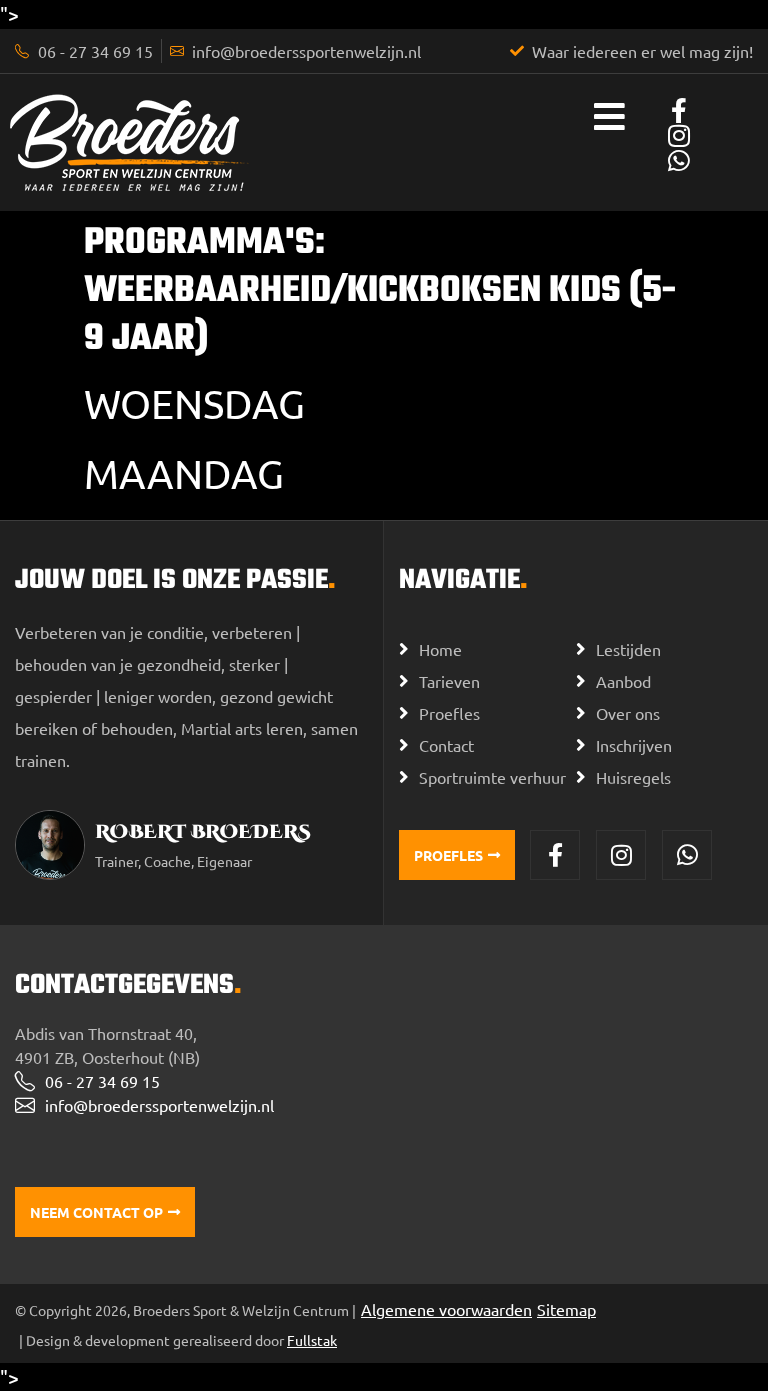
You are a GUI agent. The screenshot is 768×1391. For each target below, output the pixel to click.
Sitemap (566, 1309)
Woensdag (194, 403)
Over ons (628, 713)
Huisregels (633, 777)
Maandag (184, 473)
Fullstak (312, 1340)
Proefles (449, 713)
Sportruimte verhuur (492, 777)
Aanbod (623, 681)
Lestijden (628, 649)
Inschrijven (634, 745)
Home (440, 649)
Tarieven (449, 681)
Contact (446, 745)
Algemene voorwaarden (446, 1309)
